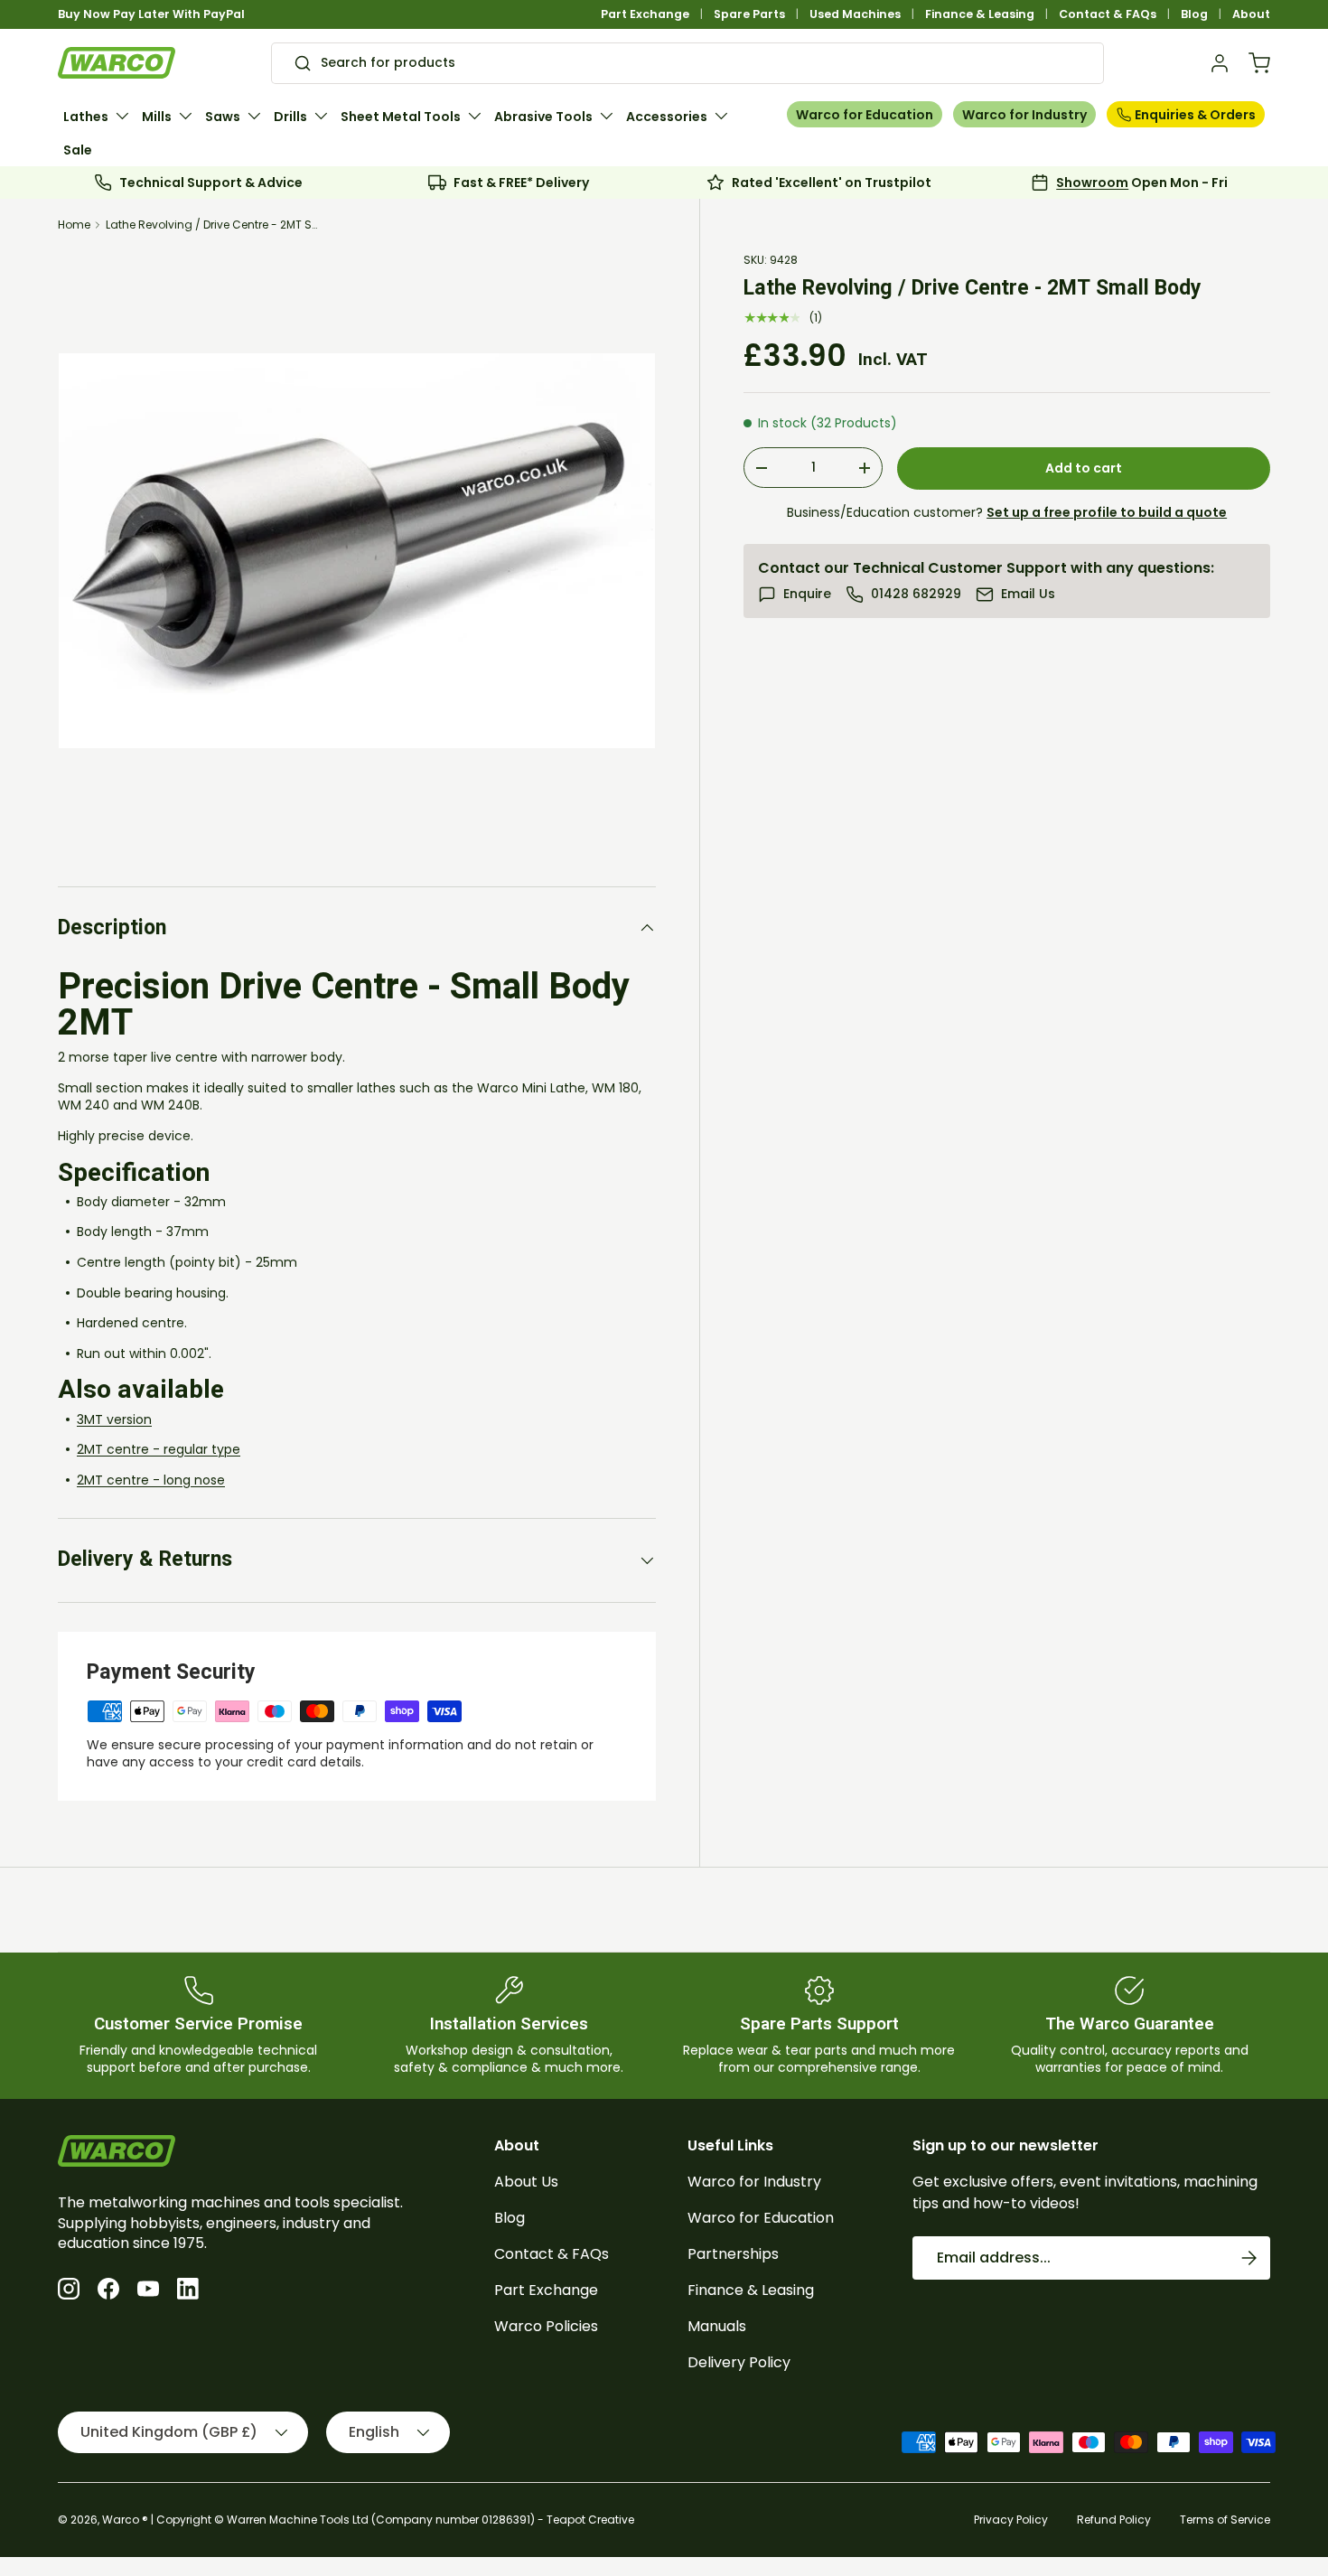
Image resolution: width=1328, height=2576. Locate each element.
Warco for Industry (1024, 115)
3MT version (114, 1419)
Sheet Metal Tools (401, 117)
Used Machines (855, 14)
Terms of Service (1225, 2520)
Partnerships (733, 2254)
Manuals (717, 2326)
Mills (157, 117)
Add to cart (1084, 468)
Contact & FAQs (1108, 14)
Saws (223, 117)
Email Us (1028, 594)
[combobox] (687, 63)
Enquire (807, 594)
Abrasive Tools (543, 117)
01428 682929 (916, 594)
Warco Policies (546, 2326)
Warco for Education (865, 115)
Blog (1194, 14)
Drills (290, 117)
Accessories (667, 117)
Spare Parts (749, 14)
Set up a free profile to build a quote (1107, 512)
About (1251, 14)
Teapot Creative (590, 2520)
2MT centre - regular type (159, 1449)
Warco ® (125, 2520)
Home (74, 225)
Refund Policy (1114, 2520)
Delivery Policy (739, 2362)
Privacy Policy (1011, 2520)
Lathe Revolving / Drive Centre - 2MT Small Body (214, 225)
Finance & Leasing (980, 14)
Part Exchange (645, 14)
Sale (78, 150)
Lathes (86, 117)
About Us (526, 2182)
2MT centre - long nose (151, 1480)
